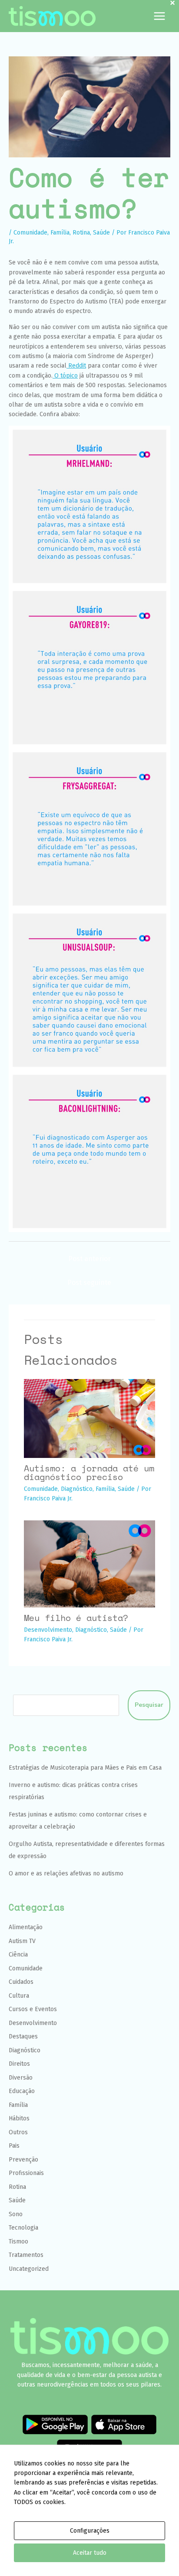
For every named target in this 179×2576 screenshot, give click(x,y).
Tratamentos (26, 2255)
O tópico (65, 376)
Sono (16, 2214)
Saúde (101, 233)
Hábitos (19, 2118)
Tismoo (18, 2242)
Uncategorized (29, 2269)
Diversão (21, 2078)
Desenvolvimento (48, 1630)
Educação (22, 2091)
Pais (14, 2146)
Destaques (23, 2036)
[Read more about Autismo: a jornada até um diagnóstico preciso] (89, 1418)
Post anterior (89, 1259)
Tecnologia (23, 2228)
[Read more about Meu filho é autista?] (89, 1564)
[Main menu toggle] (159, 16)
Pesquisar (149, 1705)
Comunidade (30, 233)
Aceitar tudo (90, 2553)
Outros (18, 2132)
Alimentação (26, 1927)
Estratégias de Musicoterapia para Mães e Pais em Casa (85, 1768)
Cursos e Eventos (33, 2009)
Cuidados (21, 1982)
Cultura (19, 1996)
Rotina (81, 233)
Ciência (18, 1955)
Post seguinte (89, 1283)
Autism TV (22, 1941)
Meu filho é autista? (76, 1618)
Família (60, 233)
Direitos (19, 2064)
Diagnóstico (77, 1489)
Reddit (76, 366)
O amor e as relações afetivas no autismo (66, 1873)
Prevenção (23, 2160)
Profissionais (26, 2173)
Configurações (90, 2531)
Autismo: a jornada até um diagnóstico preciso (89, 1472)
